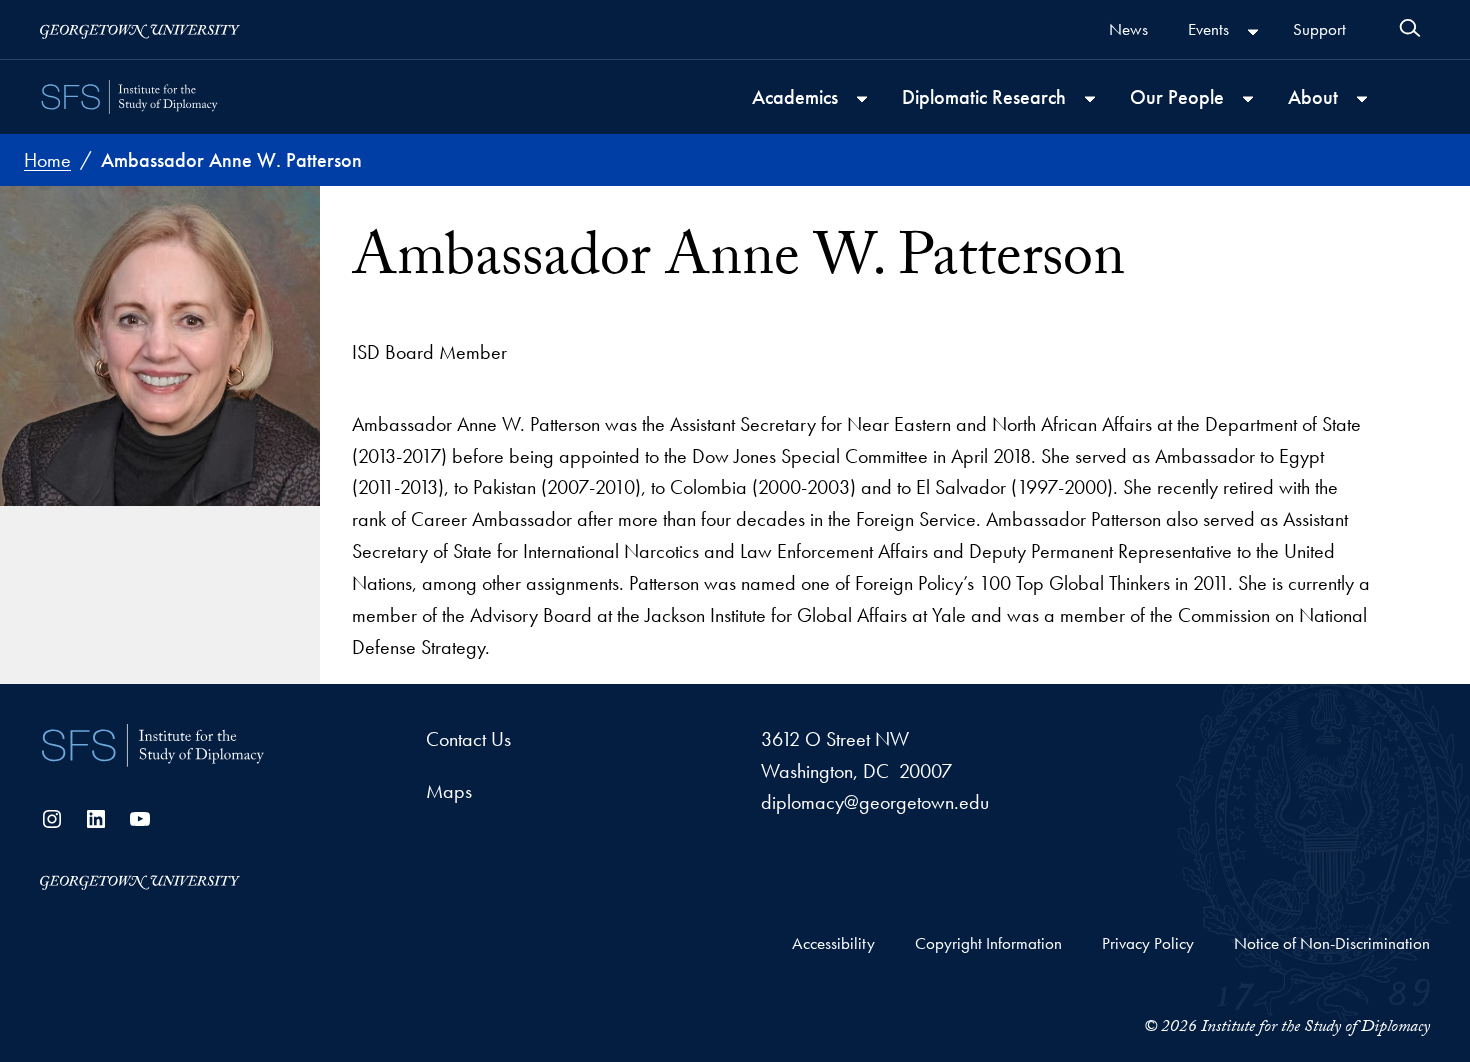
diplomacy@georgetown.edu (875, 802)
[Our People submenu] (1248, 99)
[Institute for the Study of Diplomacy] (130, 97)
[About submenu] (1362, 99)
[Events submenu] (1253, 32)
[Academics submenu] (862, 99)
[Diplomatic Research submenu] (1090, 99)
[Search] (1410, 28)
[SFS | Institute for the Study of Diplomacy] (153, 745)
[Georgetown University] (140, 29)
